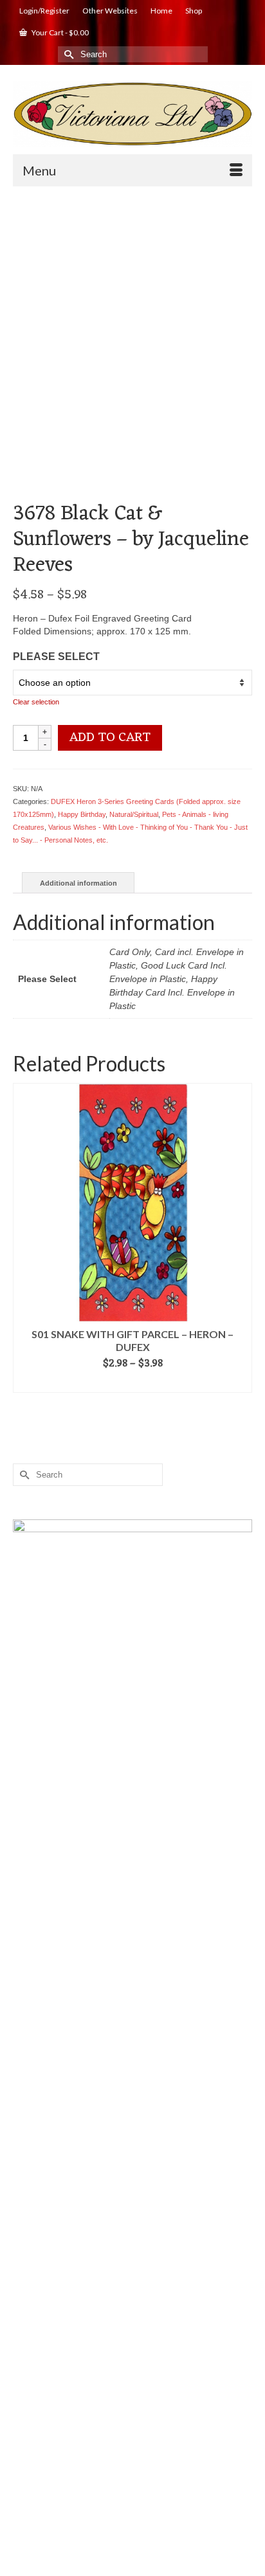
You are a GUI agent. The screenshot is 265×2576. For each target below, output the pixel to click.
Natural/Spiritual (134, 814)
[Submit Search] (68, 54)
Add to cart (110, 738)
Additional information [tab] (78, 883)
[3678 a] (132, 470)
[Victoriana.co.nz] (132, 114)
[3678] (132, 315)
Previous (24, 1238)
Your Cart (59, 32)
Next (241, 1238)
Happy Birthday (82, 814)
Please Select (56, 657)
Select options (133, 1383)
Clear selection (36, 702)
